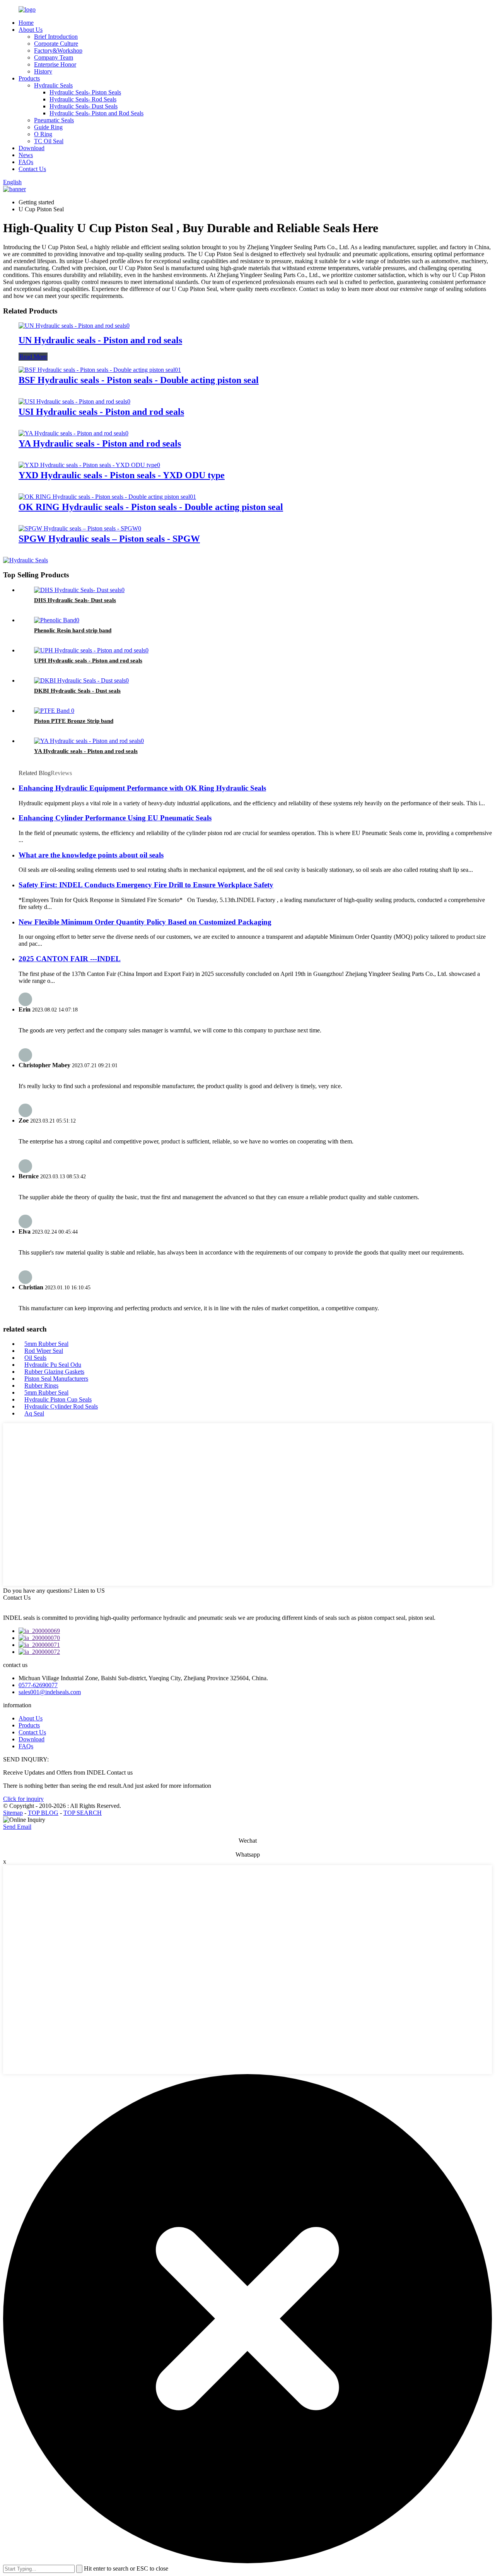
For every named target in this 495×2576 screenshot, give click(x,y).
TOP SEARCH (83, 1813)
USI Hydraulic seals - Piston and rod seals (101, 412)
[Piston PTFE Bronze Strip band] (54, 711)
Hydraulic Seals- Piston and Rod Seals (96, 113)
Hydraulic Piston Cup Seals (58, 1399)
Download (32, 148)
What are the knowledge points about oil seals (91, 855)
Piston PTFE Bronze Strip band (74, 721)
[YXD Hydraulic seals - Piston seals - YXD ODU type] (89, 465)
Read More (33, 357)
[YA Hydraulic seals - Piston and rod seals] (73, 433)
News (26, 155)
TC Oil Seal (49, 141)
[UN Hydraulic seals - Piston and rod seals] (74, 326)
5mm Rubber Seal (46, 1344)
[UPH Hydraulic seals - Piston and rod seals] (91, 650)
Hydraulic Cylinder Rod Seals (61, 1406)
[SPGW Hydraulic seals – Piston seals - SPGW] (80, 528)
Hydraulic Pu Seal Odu (53, 1365)
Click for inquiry (23, 1799)
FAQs (26, 162)
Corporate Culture (56, 44)
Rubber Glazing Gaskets (54, 1372)
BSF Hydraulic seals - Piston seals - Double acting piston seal (139, 380)
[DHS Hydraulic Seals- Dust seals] (79, 590)
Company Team (54, 57)
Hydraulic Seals (53, 85)
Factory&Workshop (58, 50)
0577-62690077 (38, 1685)
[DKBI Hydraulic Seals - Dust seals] (81, 680)
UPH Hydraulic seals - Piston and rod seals (88, 661)
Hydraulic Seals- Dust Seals (84, 106)
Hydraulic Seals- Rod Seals (83, 99)
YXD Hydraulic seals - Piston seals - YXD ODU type (122, 475)
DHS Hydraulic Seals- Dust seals (75, 600)
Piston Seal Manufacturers (56, 1379)
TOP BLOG (43, 1813)
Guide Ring (48, 127)
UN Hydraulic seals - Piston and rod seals (100, 340)
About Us (31, 30)
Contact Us (32, 169)
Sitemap (13, 1813)
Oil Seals (35, 1358)
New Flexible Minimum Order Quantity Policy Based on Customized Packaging (145, 922)
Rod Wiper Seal (44, 1351)
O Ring (43, 134)
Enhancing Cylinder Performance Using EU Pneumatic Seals (115, 818)
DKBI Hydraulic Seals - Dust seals (77, 691)
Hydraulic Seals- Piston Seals (85, 92)
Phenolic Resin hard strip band (73, 630)
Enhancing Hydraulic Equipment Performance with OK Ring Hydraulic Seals (142, 788)
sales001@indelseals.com (50, 1692)
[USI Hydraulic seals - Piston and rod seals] (74, 401)
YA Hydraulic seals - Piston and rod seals (100, 443)
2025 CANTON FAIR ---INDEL (70, 959)
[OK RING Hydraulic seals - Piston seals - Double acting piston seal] (107, 497)
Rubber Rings (41, 1386)
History (43, 71)
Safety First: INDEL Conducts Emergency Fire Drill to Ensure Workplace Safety (146, 885)
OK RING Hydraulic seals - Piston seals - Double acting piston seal (151, 507)
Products (29, 78)
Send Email (17, 1827)
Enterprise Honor (55, 64)
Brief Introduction (56, 37)
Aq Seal (34, 1413)
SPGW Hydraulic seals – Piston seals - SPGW (109, 539)
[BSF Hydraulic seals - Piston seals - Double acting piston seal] (100, 370)
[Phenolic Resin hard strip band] (57, 620)
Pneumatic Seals (54, 120)
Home (26, 23)
